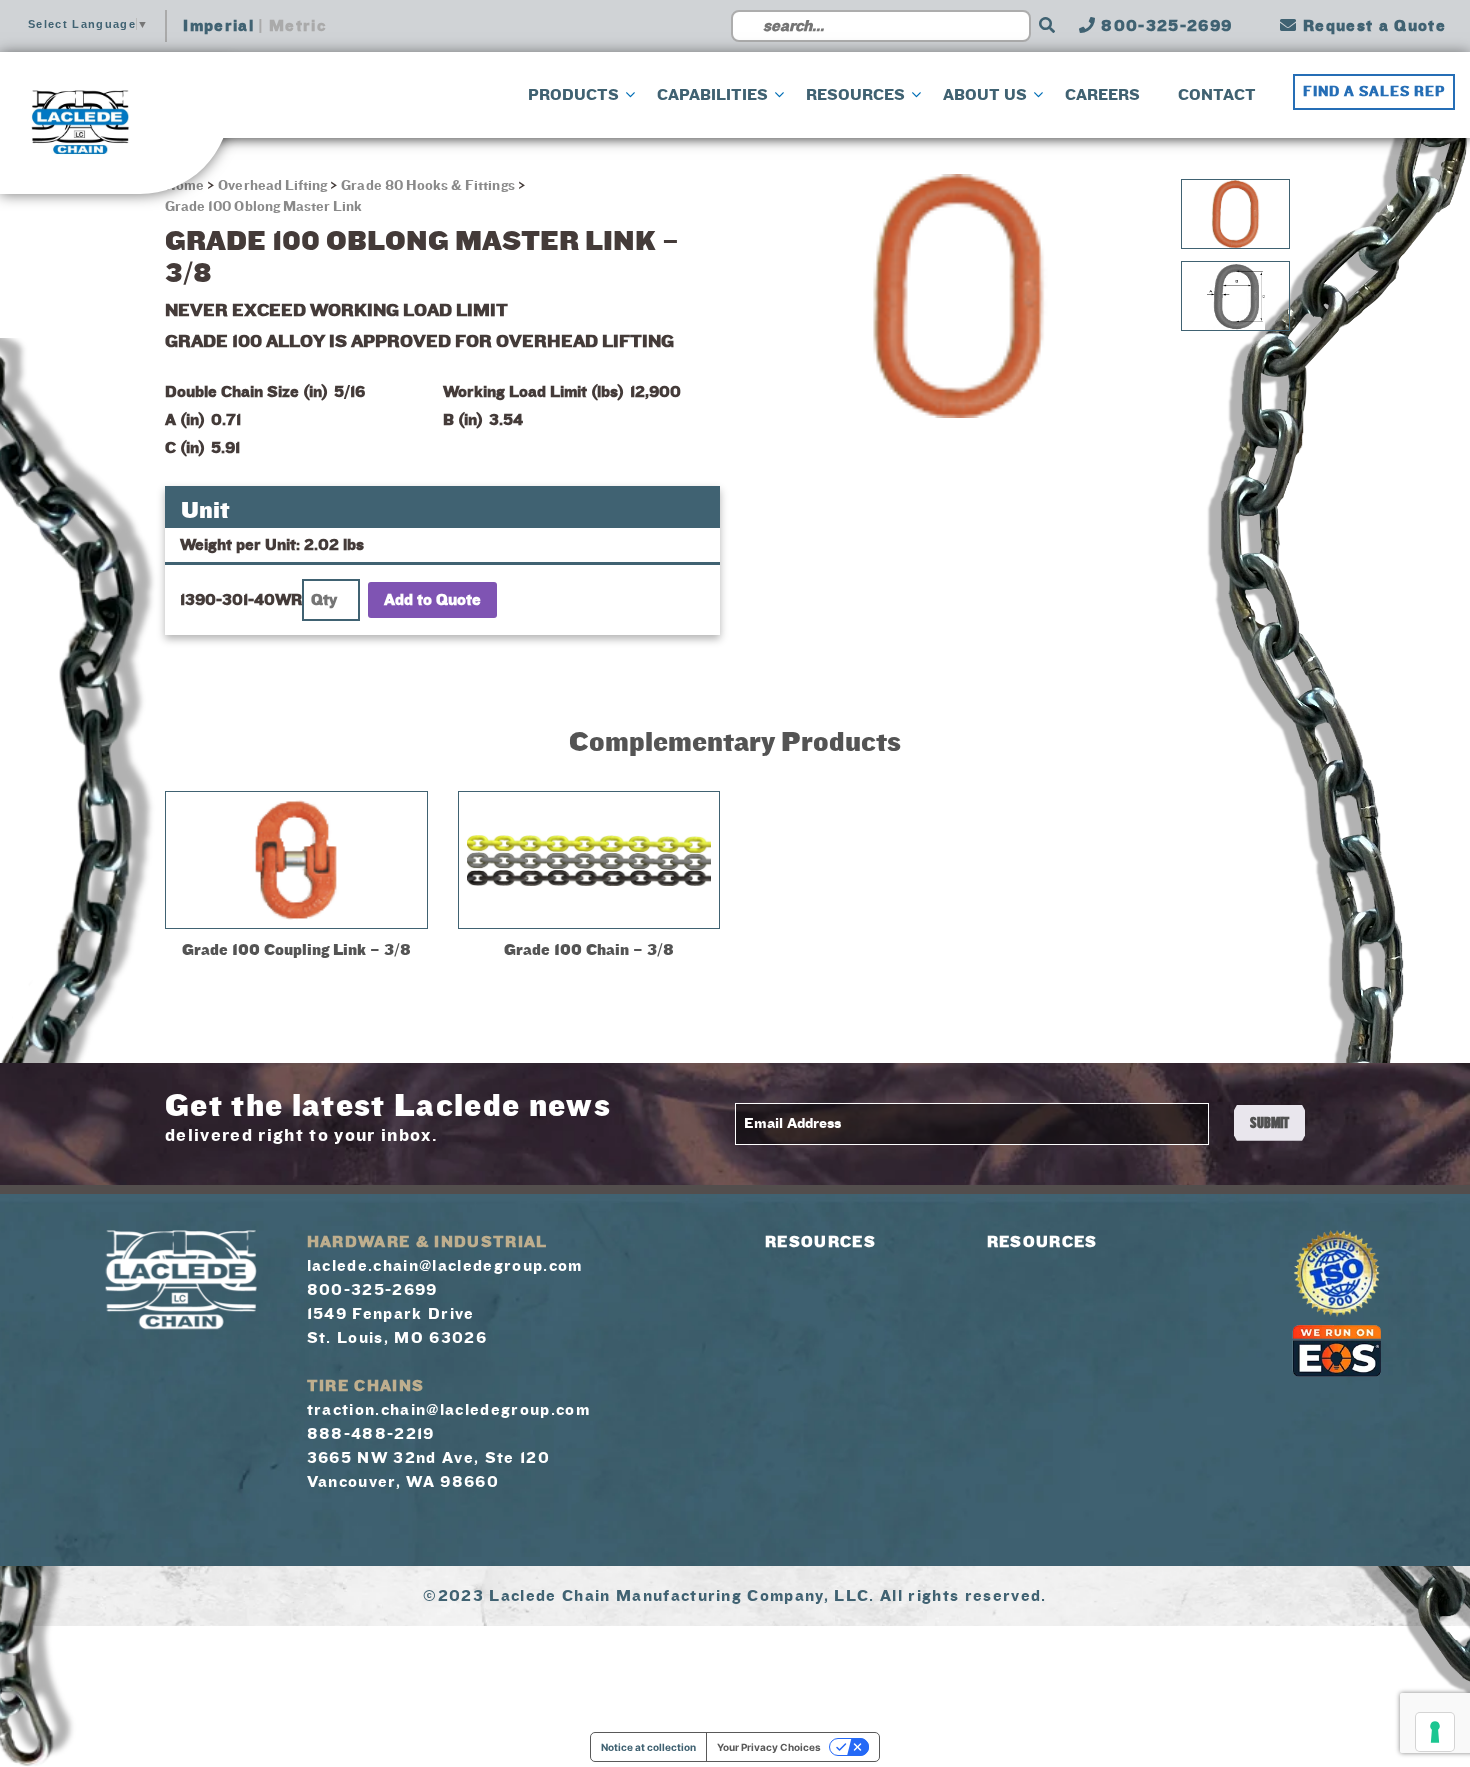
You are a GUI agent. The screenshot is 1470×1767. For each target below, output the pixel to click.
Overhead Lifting (272, 186)
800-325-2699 (1164, 26)
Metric (297, 26)
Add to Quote (432, 600)
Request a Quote (1372, 26)
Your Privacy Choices (769, 1747)
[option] (958, 296)
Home (186, 186)
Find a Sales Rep (1374, 92)
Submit (1269, 1123)
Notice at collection (648, 1747)
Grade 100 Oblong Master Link (263, 207)
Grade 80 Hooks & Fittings (427, 186)
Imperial (218, 26)
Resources (820, 1242)
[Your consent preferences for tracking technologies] (1435, 1732)
